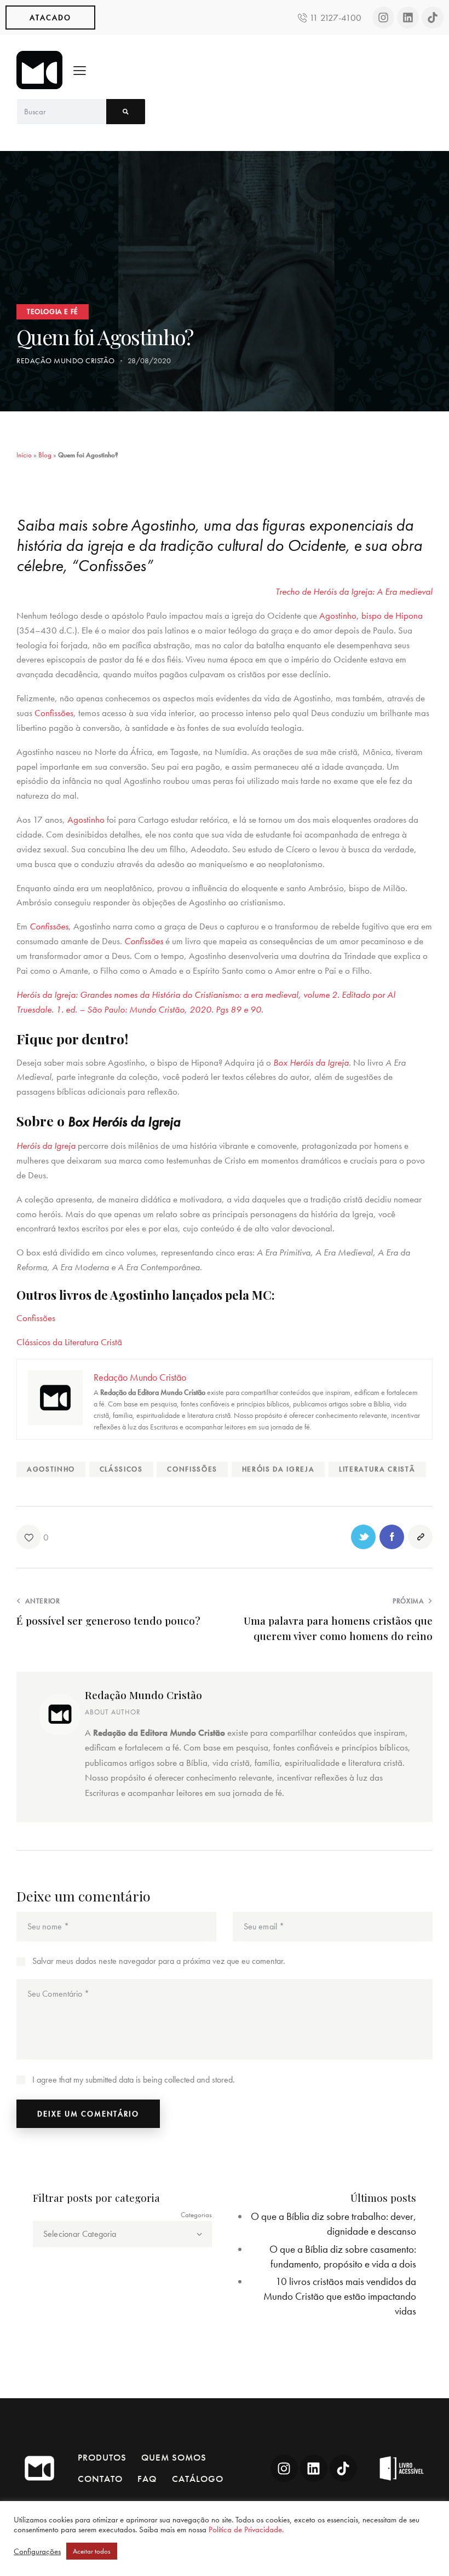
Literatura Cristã (377, 1469)
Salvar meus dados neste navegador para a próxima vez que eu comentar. (159, 1961)
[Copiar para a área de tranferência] (420, 1537)
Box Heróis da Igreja (311, 1062)
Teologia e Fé (53, 312)
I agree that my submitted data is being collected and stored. (134, 2080)
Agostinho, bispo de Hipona (371, 615)
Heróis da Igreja (46, 1145)
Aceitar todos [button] (92, 2551)
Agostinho (86, 819)
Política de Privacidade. (246, 2530)
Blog (45, 455)
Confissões (54, 713)
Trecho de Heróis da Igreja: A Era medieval (354, 591)
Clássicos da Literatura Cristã (69, 1342)
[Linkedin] (408, 18)
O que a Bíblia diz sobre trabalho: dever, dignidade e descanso (333, 2224)
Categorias (196, 2215)
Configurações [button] (37, 2551)
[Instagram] (383, 18)
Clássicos (121, 1469)
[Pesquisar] (126, 112)
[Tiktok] (433, 18)
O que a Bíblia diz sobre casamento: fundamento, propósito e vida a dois (343, 2257)
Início (24, 455)
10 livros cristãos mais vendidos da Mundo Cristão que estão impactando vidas (340, 2296)
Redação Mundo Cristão (143, 1695)
